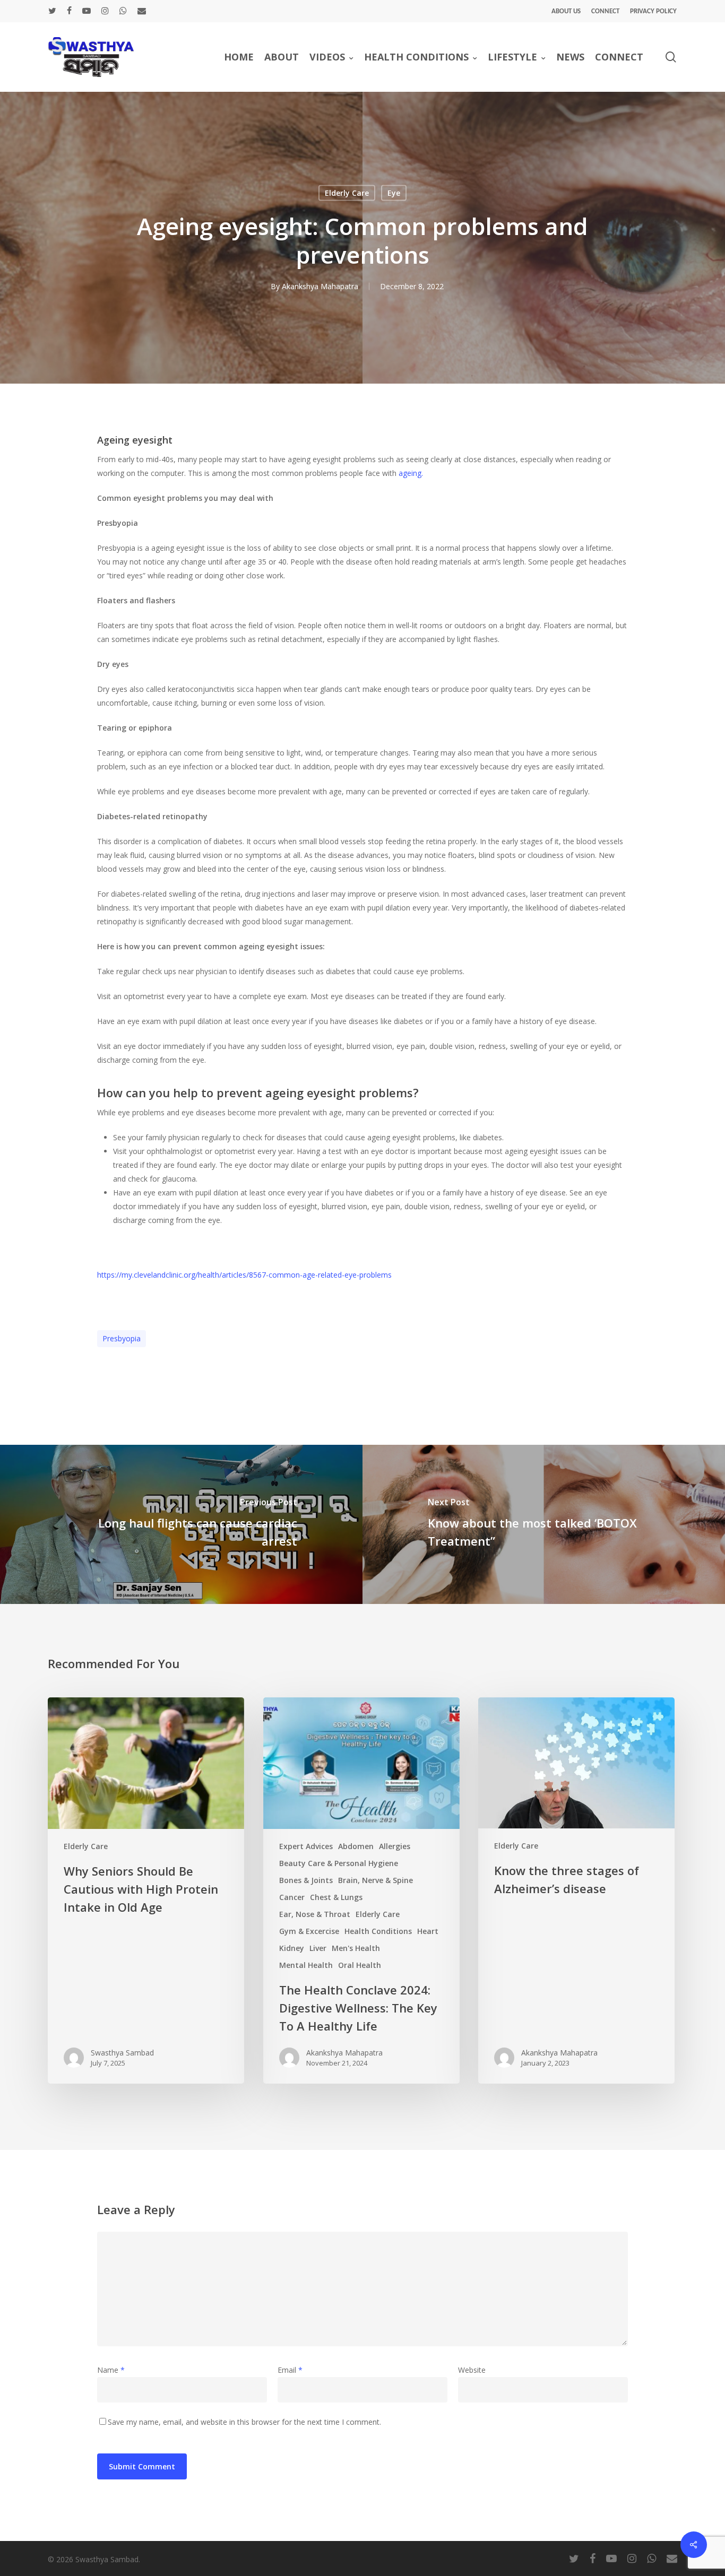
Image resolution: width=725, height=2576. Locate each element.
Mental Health (306, 1965)
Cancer (292, 1897)
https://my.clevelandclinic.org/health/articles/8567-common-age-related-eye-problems (244, 1275)
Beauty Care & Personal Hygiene (339, 1863)
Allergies (395, 1846)
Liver (318, 1948)
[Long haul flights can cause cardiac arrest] (181, 1524)
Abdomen (356, 1846)
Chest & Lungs (336, 1897)
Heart (428, 1931)
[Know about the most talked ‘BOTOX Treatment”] (544, 1524)
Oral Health (360, 1965)
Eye (394, 193)
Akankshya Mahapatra (320, 286)
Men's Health (356, 1948)
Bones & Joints (306, 1880)
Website (472, 2370)
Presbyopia (122, 1338)
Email (290, 2370)
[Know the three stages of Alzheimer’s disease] (576, 1891)
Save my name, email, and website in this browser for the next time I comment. (244, 2422)
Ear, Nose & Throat (315, 1914)
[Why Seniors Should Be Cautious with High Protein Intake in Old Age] (146, 1891)
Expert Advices (306, 1846)
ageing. (410, 473)
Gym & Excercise (309, 1931)
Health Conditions (378, 1931)
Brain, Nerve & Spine (376, 1880)
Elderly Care (347, 193)
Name (111, 2370)
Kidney (292, 1948)
